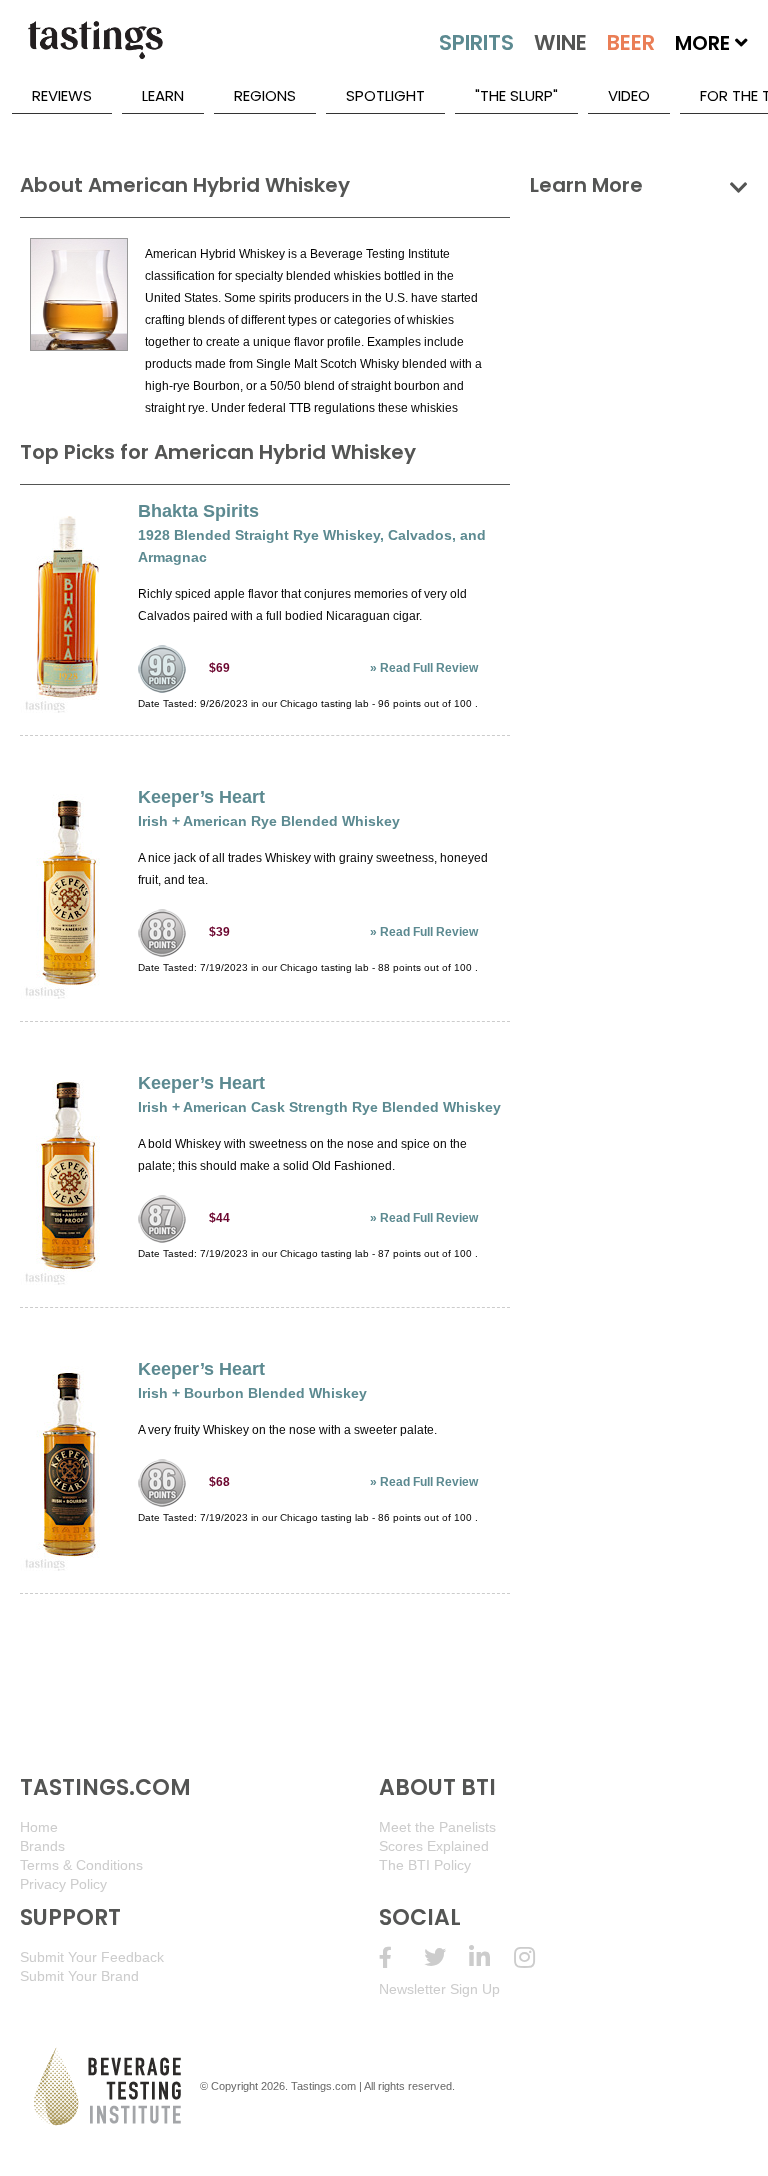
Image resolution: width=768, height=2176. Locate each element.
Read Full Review (429, 668)
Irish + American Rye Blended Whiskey (269, 821)
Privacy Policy (63, 1884)
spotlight (385, 95)
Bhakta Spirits (198, 511)
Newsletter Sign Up (439, 1989)
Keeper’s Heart (201, 797)
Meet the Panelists (437, 1827)
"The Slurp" (516, 95)
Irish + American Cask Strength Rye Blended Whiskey (319, 1107)
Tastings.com (323, 2086)
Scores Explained (434, 1846)
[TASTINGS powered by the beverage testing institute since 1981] (95, 50)
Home (39, 1827)
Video (629, 95)
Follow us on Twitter (446, 1957)
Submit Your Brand (79, 1976)
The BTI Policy (425, 1865)
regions (265, 95)
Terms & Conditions (81, 1865)
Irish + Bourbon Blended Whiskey (252, 1393)
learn (163, 95)
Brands (42, 1846)
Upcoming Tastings (536, 1957)
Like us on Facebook (401, 1957)
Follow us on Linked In (491, 1957)
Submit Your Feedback (92, 1957)
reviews (62, 95)
